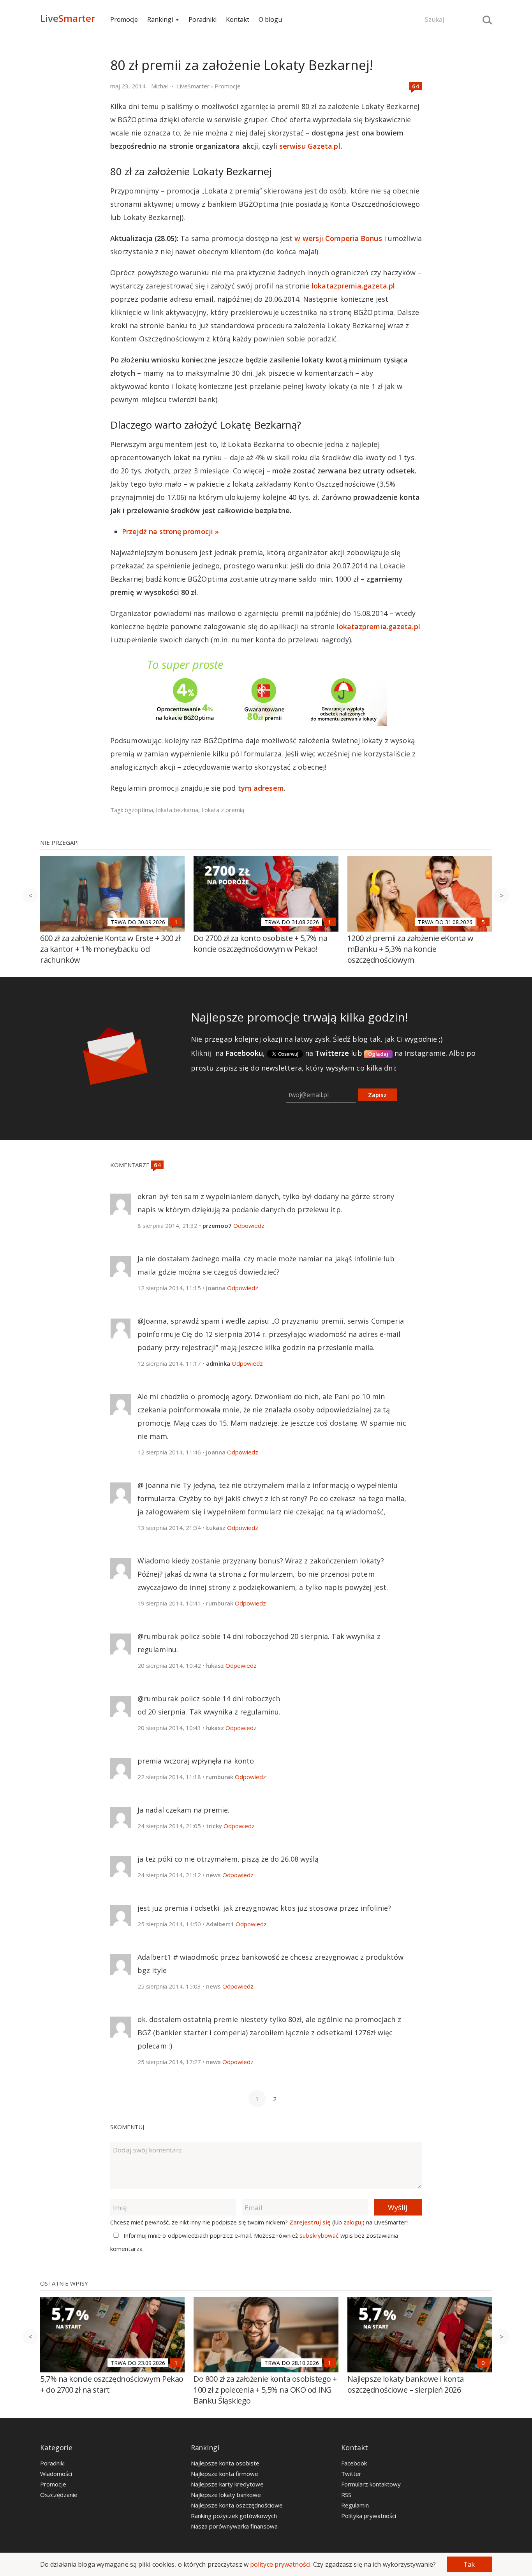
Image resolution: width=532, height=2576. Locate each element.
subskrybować (319, 2235)
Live (68, 18)
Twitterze (332, 1053)
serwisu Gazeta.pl (310, 146)
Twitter (351, 2474)
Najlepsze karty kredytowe (227, 2484)
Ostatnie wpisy (64, 2283)
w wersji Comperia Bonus (338, 238)
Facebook (354, 2463)
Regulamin (355, 2505)
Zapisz (377, 1095)
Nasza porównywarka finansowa (234, 2526)
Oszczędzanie (59, 2495)
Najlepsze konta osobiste (225, 2463)
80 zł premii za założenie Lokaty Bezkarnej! (242, 65)
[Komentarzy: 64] (416, 86)
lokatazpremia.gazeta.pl (353, 286)
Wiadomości (56, 2474)
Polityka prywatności (369, 2516)
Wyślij (398, 2207)
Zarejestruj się (310, 2222)
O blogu (270, 19)
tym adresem (261, 788)
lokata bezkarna (177, 810)
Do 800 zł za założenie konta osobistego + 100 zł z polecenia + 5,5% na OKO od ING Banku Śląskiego (265, 2390)
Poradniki (203, 19)
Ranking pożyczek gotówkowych (234, 2516)
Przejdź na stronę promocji (167, 531)
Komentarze (131, 1165)
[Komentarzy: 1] (176, 922)
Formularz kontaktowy (371, 2484)
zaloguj (353, 2222)
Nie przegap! (59, 842)
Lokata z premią (223, 810)
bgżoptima (139, 810)
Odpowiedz (249, 1226)
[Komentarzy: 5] (483, 922)
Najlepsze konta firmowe (225, 2474)
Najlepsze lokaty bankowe (226, 2495)
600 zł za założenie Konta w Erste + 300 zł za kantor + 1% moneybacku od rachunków (110, 949)
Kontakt (238, 19)
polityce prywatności (280, 2564)
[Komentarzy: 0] (483, 2363)
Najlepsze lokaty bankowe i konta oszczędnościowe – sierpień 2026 (406, 2384)
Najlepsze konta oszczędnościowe (237, 2505)
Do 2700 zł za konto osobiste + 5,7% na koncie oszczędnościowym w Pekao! (260, 943)
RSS (346, 2495)
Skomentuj (127, 2127)
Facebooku (244, 1053)
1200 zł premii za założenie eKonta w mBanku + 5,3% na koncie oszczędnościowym (410, 949)
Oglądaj (378, 1054)
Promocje (124, 19)
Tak (469, 2564)
